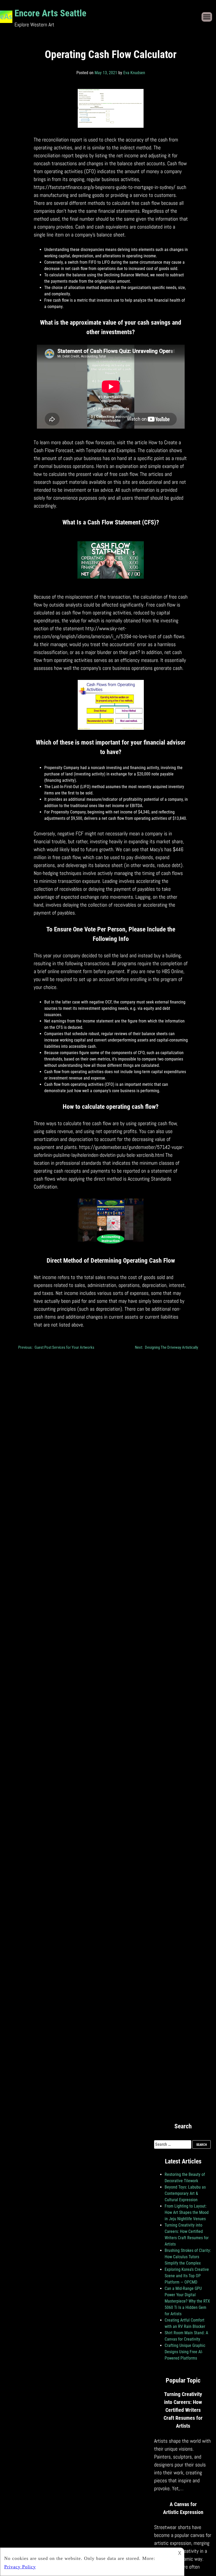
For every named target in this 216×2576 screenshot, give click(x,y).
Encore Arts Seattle (50, 13)
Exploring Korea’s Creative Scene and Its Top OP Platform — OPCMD (187, 2276)
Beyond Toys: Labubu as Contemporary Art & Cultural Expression (185, 2193)
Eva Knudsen (134, 73)
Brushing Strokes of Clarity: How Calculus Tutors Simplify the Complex (188, 2257)
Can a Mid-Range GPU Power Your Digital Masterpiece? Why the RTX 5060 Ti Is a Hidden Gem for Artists (187, 2301)
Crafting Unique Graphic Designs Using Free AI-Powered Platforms (185, 2352)
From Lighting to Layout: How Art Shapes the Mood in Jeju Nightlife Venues (187, 2212)
